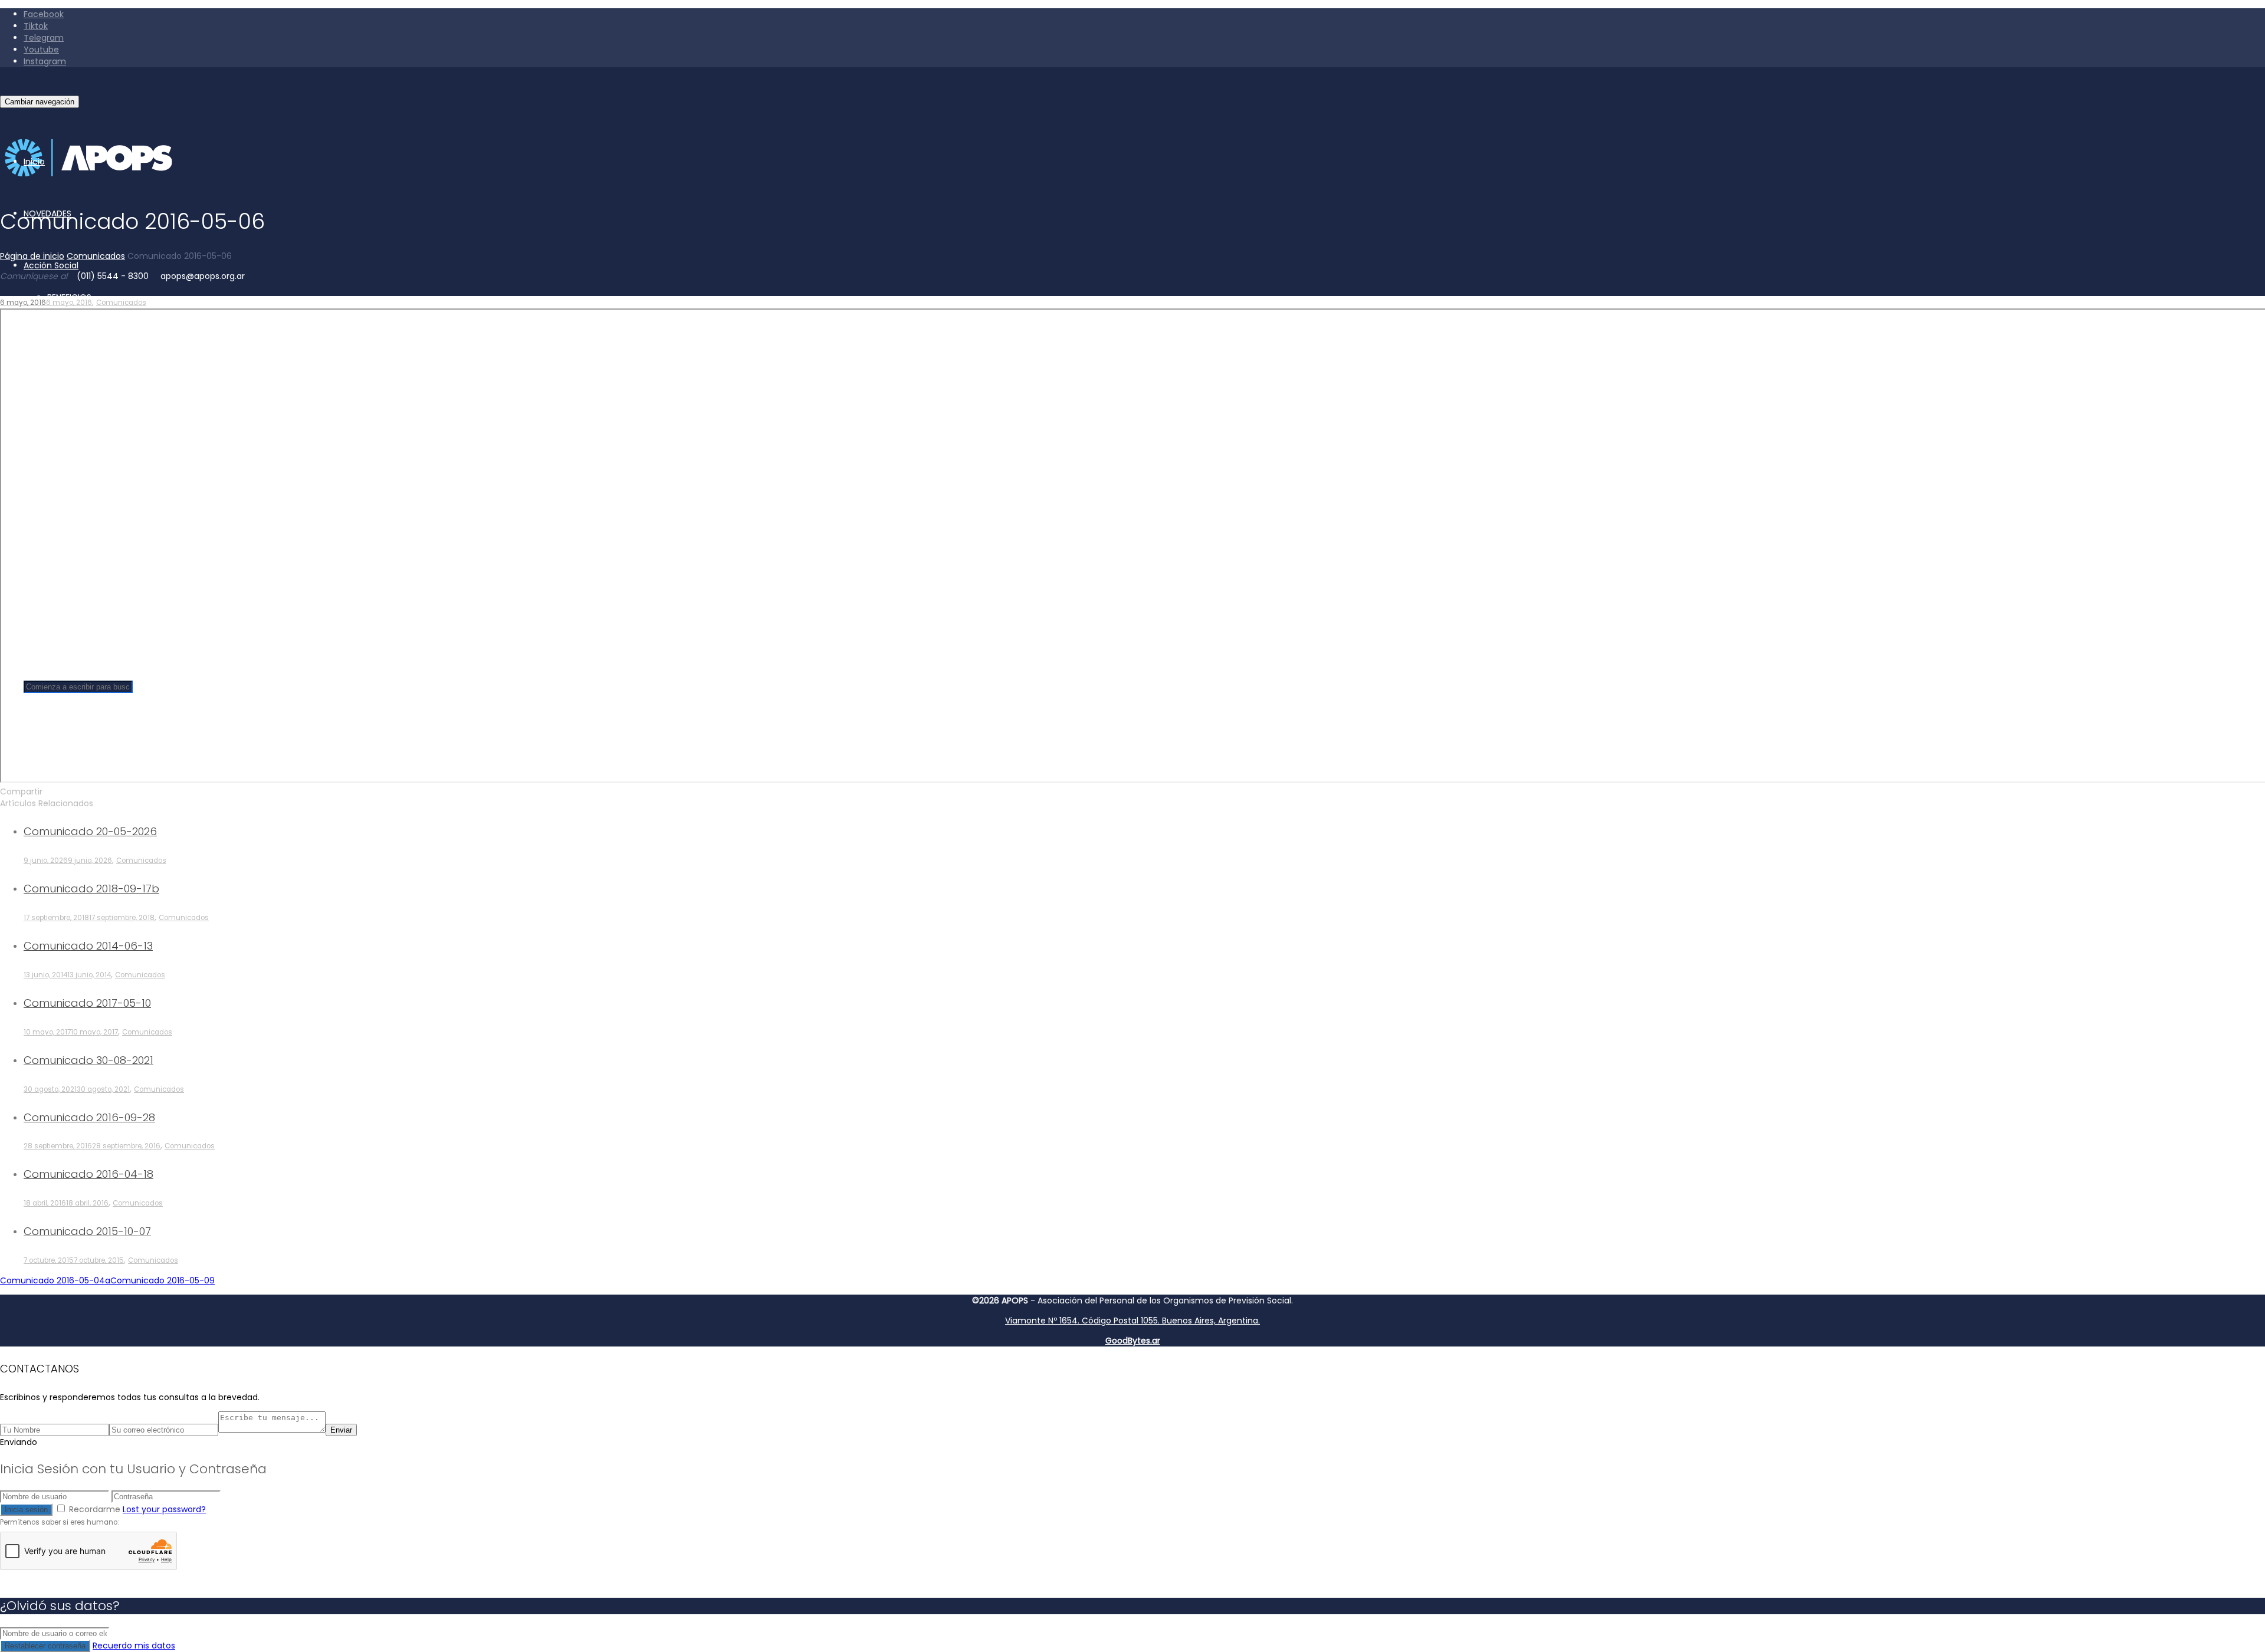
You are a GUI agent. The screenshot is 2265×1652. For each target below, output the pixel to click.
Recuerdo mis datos (134, 1646)
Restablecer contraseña (45, 1646)
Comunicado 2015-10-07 (87, 1231)
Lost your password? (164, 1509)
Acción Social (51, 265)
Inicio (34, 162)
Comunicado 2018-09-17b (91, 889)
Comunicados (121, 303)
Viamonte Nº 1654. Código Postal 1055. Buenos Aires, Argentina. (1132, 1321)
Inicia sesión (26, 1510)
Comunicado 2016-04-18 (88, 1174)
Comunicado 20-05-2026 (90, 831)
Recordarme (95, 1509)
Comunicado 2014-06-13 (88, 946)
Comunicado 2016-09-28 (89, 1117)
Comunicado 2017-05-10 (87, 1003)
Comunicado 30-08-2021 (88, 1060)
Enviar (341, 1430)
